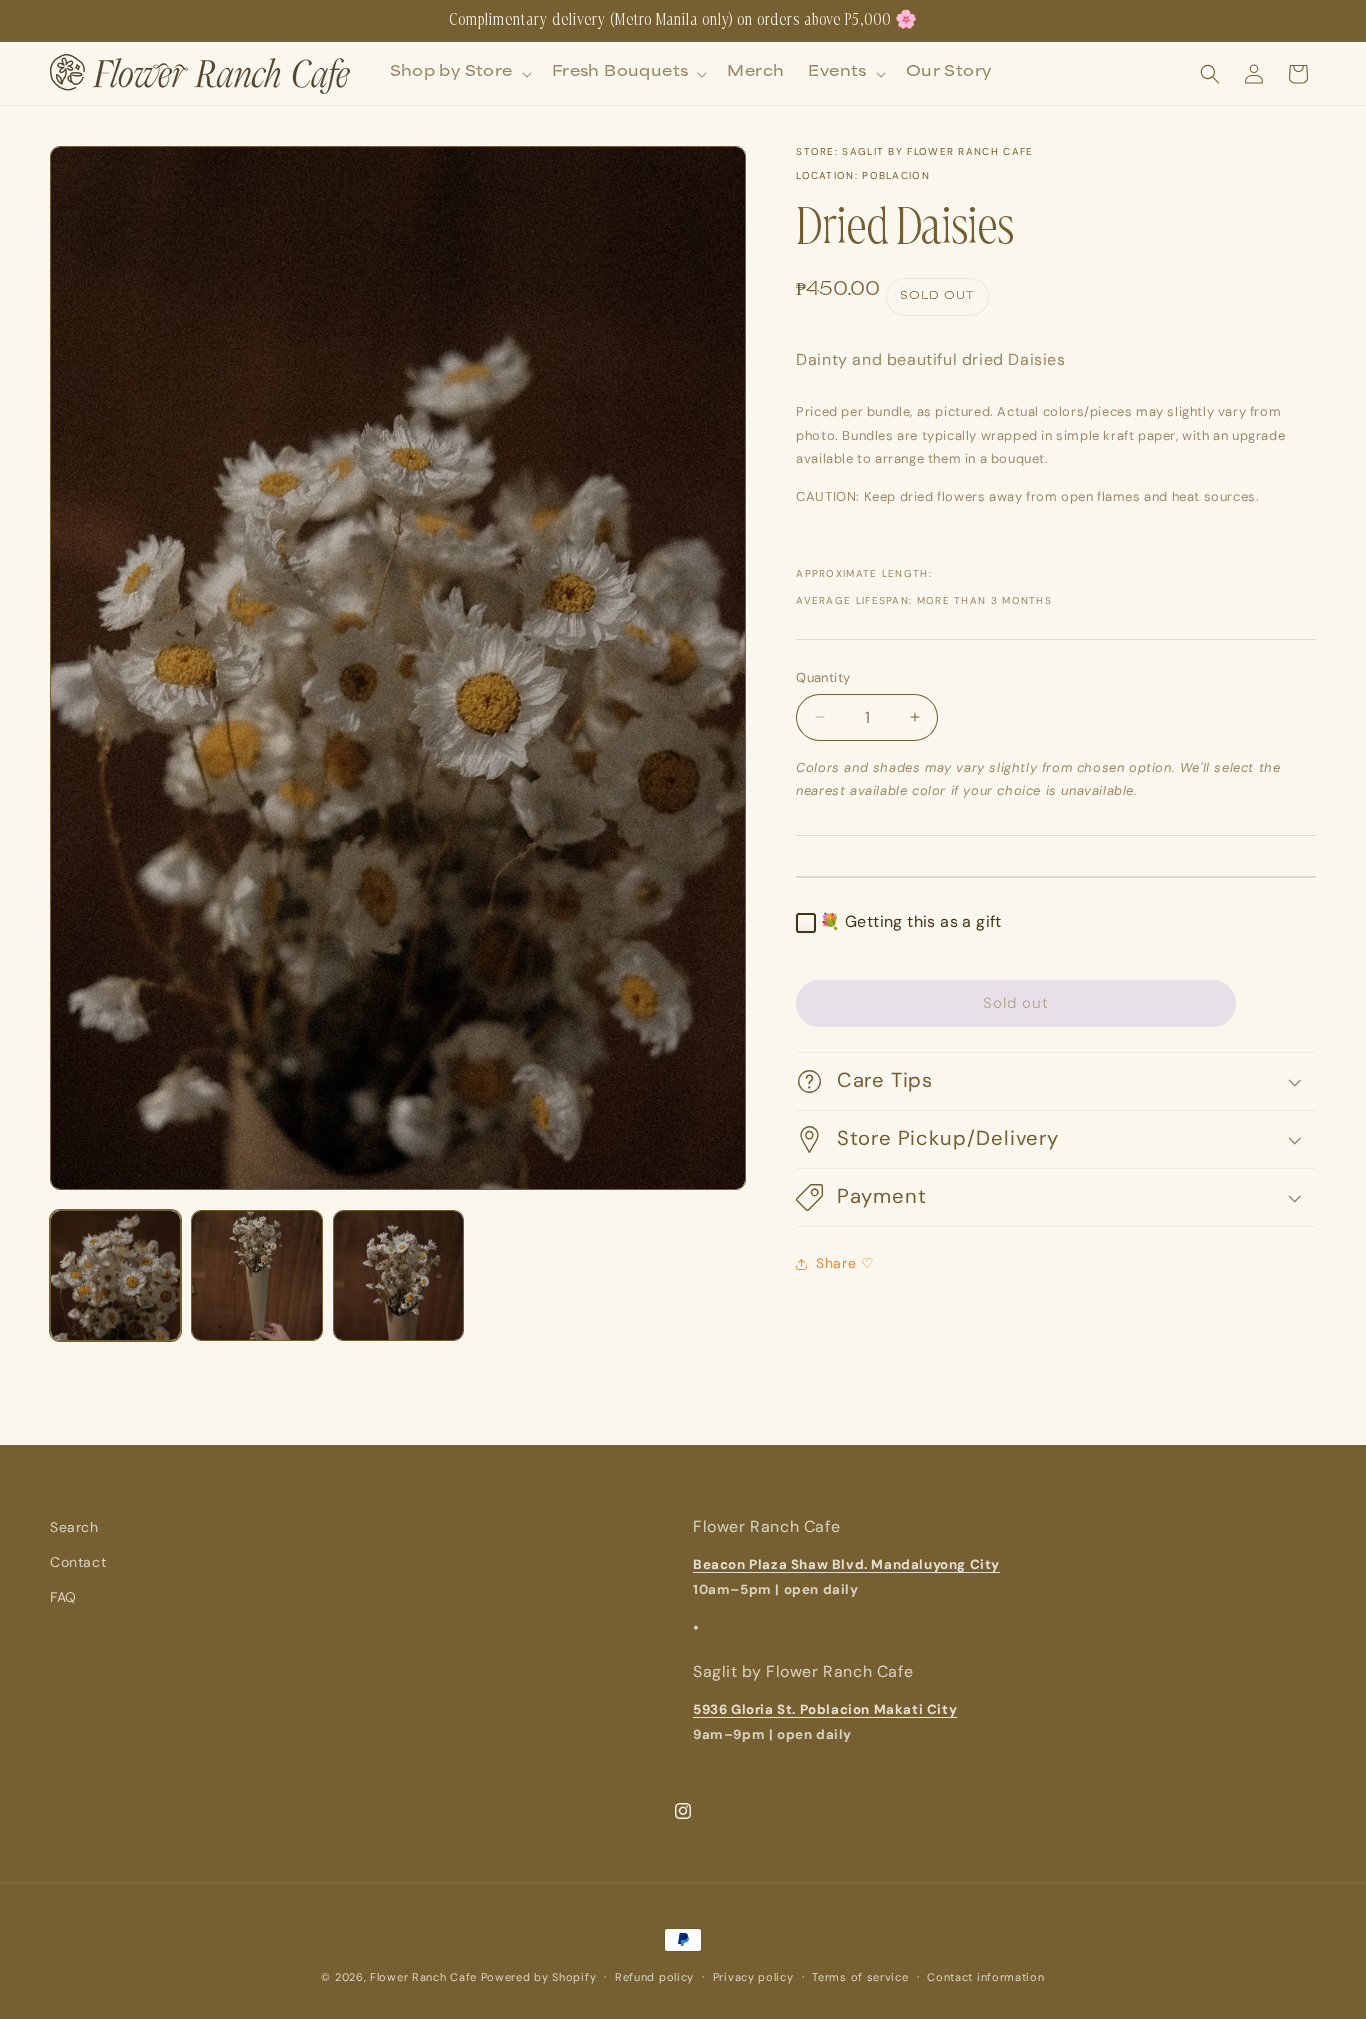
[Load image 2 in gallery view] (256, 1275)
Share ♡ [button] (845, 1263)
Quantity (823, 677)
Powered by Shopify (539, 1977)
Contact (78, 1562)
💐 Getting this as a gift (911, 921)
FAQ (63, 1598)
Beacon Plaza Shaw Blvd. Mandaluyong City (846, 1564)
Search (74, 1527)
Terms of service (860, 1977)
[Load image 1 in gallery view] (115, 1275)
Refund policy (654, 1977)
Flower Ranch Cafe (423, 1977)
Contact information (985, 1977)
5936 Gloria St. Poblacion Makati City (825, 1710)
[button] (459, 74)
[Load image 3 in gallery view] (398, 1275)
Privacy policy (753, 1977)
